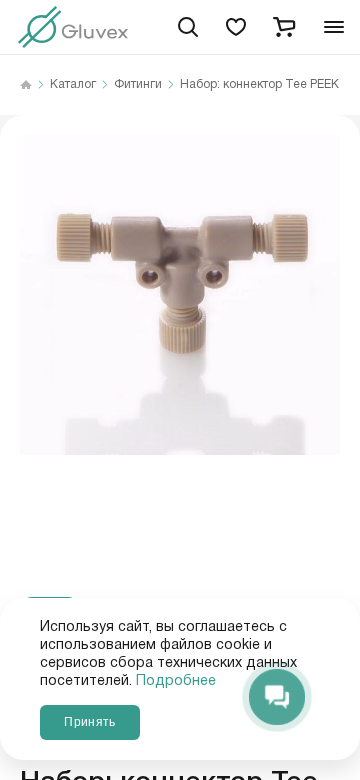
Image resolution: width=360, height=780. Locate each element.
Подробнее (176, 681)
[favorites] (236, 27)
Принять (89, 722)
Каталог (73, 85)
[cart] (284, 27)
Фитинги (138, 85)
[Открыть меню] (334, 27)
